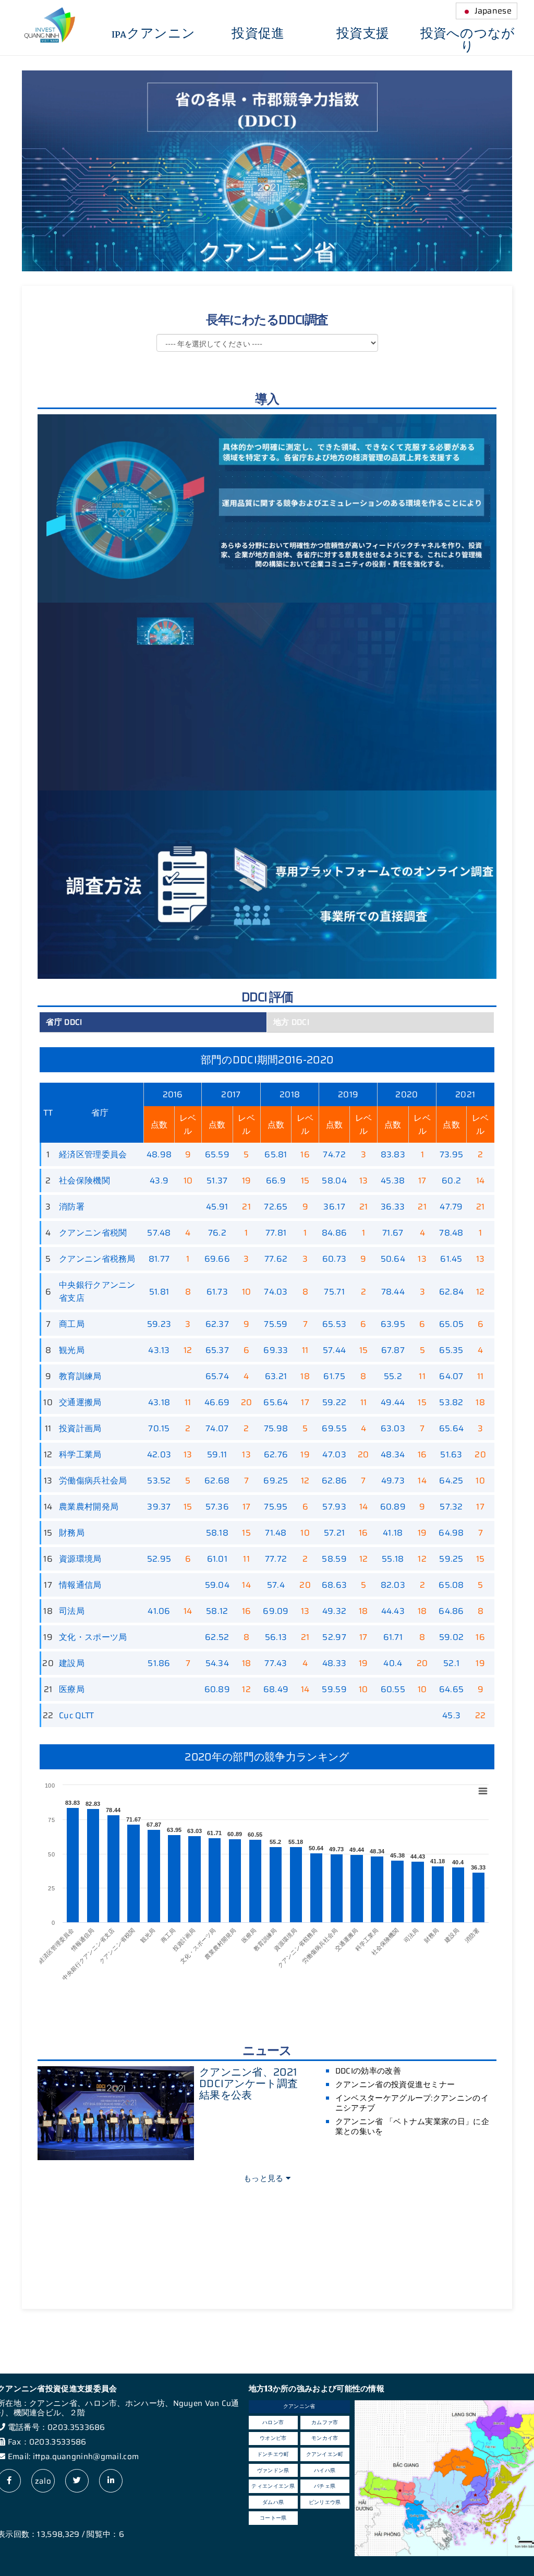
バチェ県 (325, 2486)
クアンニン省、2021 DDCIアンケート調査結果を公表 (248, 2083)
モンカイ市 (325, 2438)
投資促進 (258, 34)
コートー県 (273, 2518)
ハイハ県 (325, 2470)
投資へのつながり (468, 40)
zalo (43, 2481)
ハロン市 (273, 2422)
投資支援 (363, 34)
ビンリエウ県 (325, 2502)
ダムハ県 (273, 2502)
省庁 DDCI (64, 1022)
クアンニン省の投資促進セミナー (395, 2084)
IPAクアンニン (153, 34)
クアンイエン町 (325, 2454)
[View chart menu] (483, 1791)
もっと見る (265, 2178)
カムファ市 (325, 2422)
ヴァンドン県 (273, 2470)
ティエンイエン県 (273, 2486)
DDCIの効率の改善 (368, 2071)
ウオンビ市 (273, 2438)
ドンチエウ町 (273, 2454)
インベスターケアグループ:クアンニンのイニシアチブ (412, 2103)
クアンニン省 (299, 2406)
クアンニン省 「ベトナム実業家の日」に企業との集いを (412, 2126)
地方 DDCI (291, 1022)
